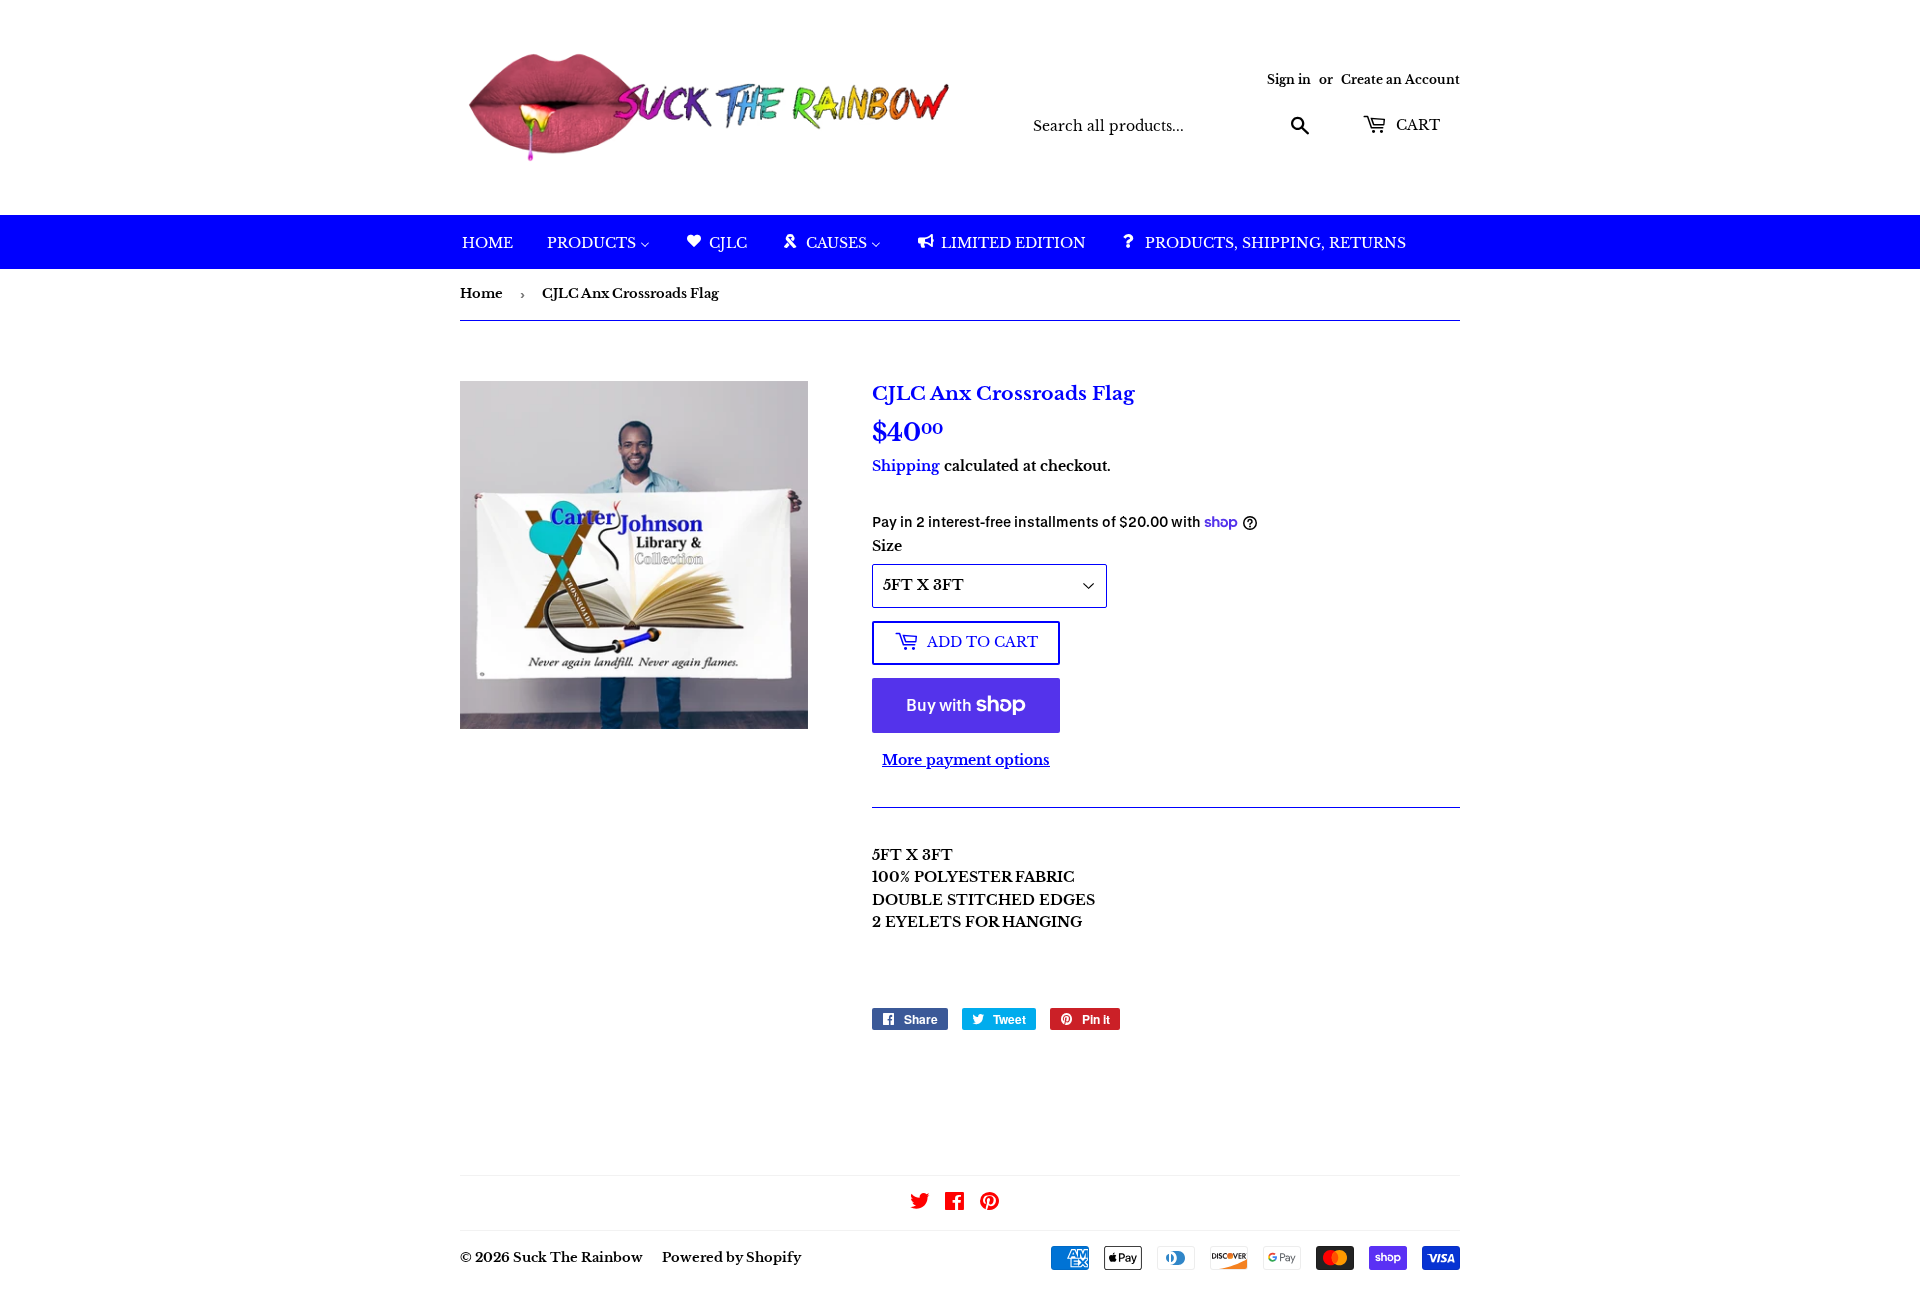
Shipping (906, 466)
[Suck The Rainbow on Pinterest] (989, 1204)
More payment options (966, 760)
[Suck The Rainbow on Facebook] (954, 1204)
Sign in (1289, 79)
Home (481, 293)
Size (887, 546)
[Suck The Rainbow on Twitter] (920, 1204)
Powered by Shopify (731, 1257)
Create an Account (1400, 79)
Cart (1416, 125)
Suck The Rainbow (578, 1257)
